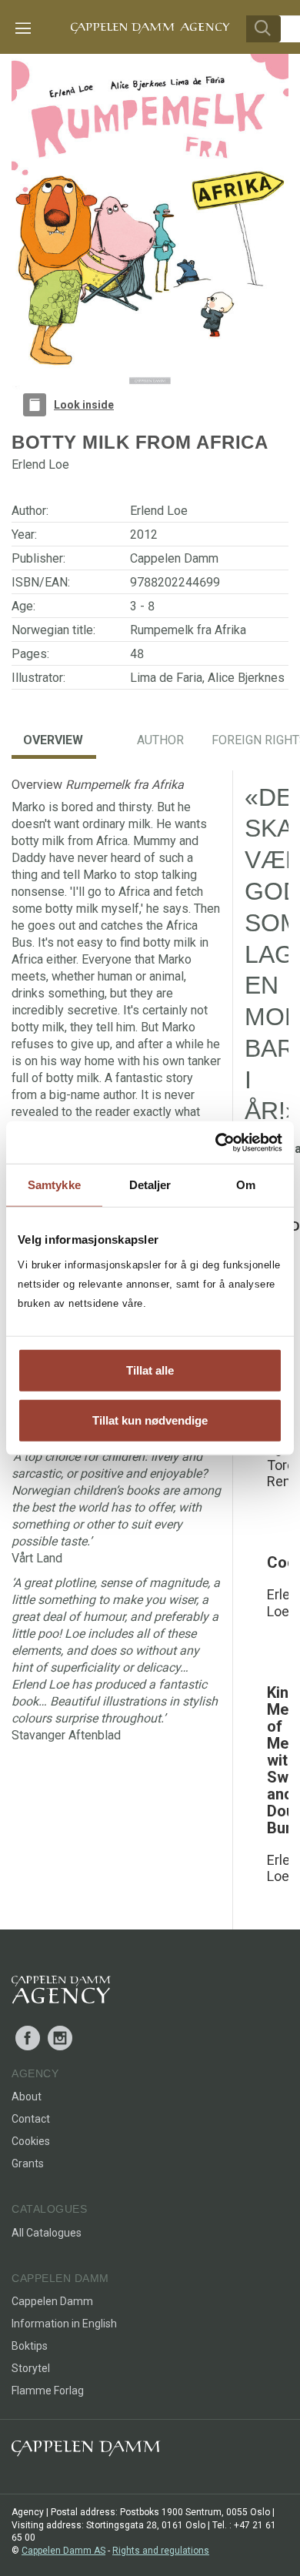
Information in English (64, 2324)
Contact (31, 2119)
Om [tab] (246, 1185)
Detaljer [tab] (150, 1185)
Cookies (31, 2141)
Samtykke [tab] (54, 1185)
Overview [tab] (53, 740)
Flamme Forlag (48, 2391)
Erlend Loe (159, 511)
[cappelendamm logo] (86, 2452)
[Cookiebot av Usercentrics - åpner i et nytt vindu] (216, 1142)
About (27, 2097)
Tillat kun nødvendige (150, 1420)
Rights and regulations (161, 2551)
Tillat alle (150, 1370)
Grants (28, 2163)
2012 (144, 535)
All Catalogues (47, 2233)
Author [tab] (160, 740)
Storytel (31, 2368)
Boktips (30, 2346)
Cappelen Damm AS (63, 2551)
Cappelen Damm (174, 558)
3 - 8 (142, 606)
